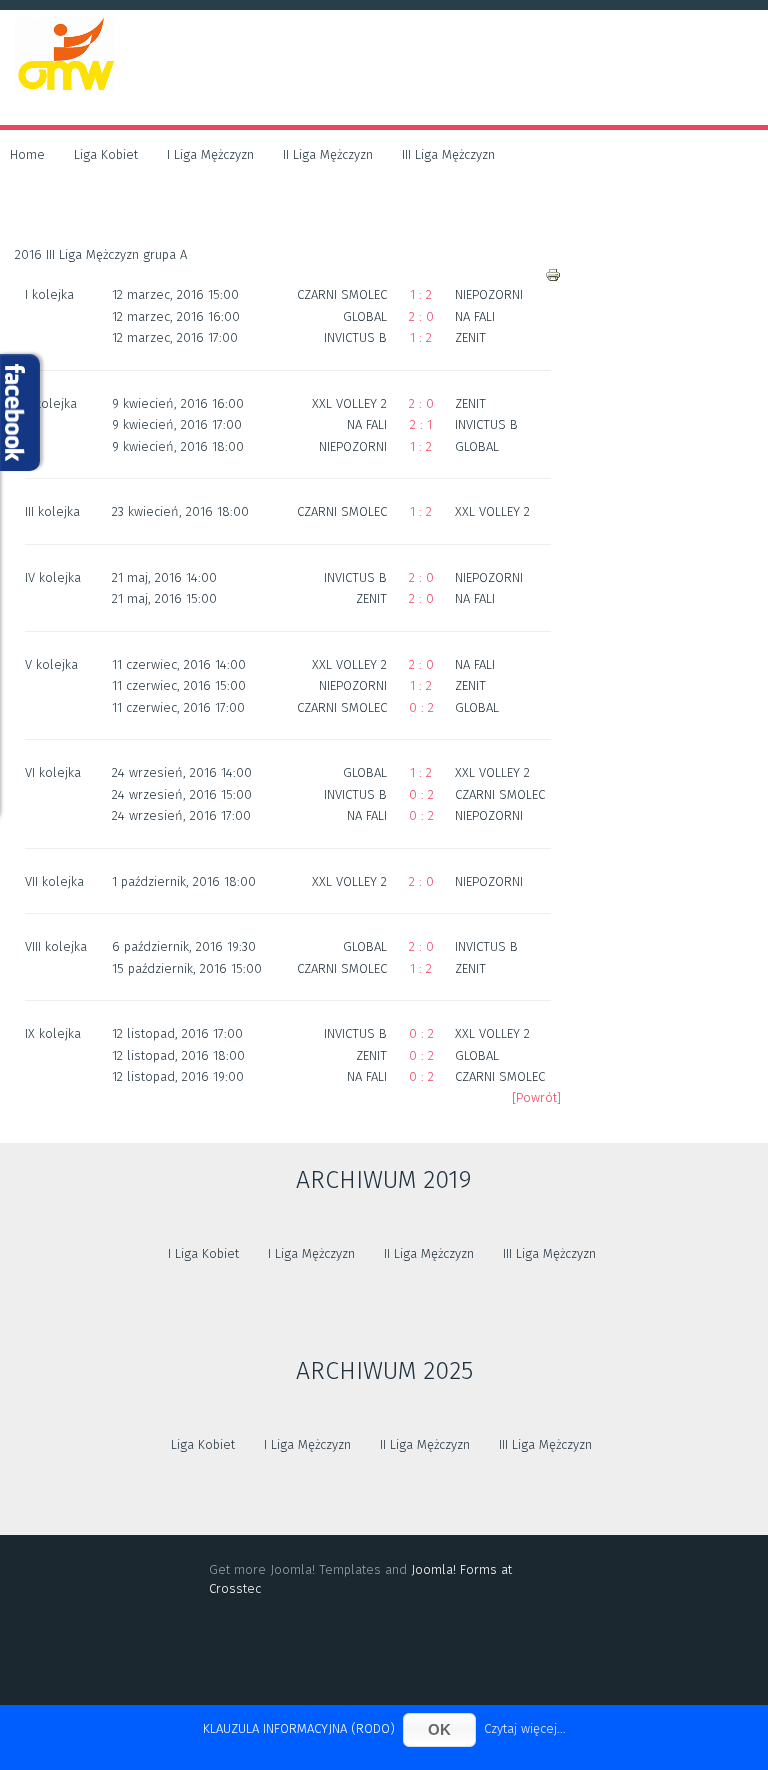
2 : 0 (421, 316)
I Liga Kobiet (203, 1253)
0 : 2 (421, 707)
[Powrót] (536, 1097)
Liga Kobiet (106, 154)
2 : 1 (421, 424)
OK (439, 1729)
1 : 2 (421, 294)
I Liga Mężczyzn (210, 154)
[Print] (553, 275)
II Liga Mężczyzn (328, 154)
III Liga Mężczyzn (448, 154)
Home (27, 154)
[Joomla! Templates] (384, 1655)
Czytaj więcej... (525, 1728)
